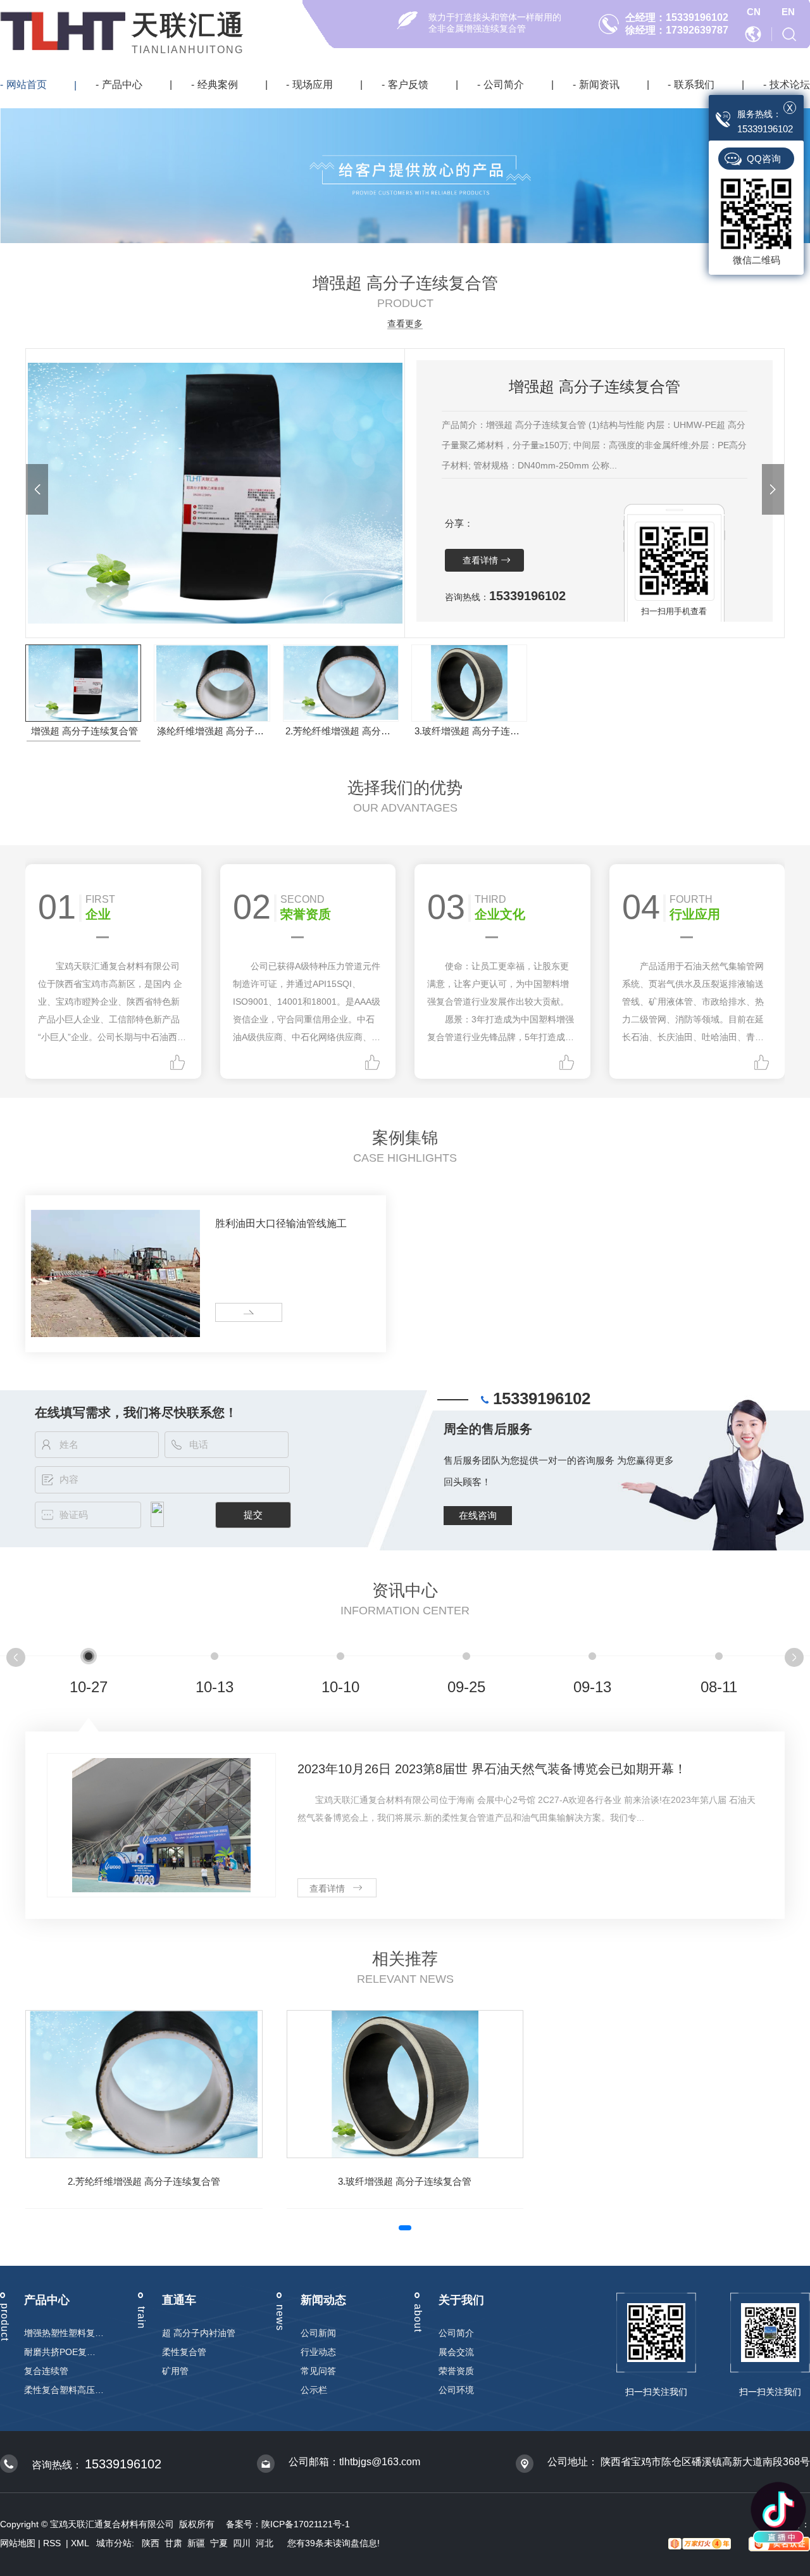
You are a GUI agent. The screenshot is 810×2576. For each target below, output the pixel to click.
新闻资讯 (599, 85)
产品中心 (122, 85)
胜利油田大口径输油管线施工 (281, 1223)
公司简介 (504, 85)
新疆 (196, 2543)
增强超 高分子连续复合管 (84, 731)
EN (788, 12)
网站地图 (18, 2543)
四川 (242, 2543)
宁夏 (219, 2543)
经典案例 (218, 85)
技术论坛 (790, 85)
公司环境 (456, 2390)
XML (81, 2543)
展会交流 (456, 2352)
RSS (53, 2543)
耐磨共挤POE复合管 (64, 2352)
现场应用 (313, 85)
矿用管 (175, 2371)
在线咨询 (478, 1515)
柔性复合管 (184, 2352)
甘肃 (173, 2543)
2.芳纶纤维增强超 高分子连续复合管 (341, 731)
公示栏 (314, 2390)
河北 (265, 2543)
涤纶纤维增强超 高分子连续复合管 (213, 731)
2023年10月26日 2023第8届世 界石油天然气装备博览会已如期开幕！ (492, 1769)
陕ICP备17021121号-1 (306, 2524)
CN (754, 12)
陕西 (151, 2543)
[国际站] (754, 33)
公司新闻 (318, 2333)
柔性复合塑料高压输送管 (64, 2390)
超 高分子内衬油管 (199, 2333)
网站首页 (27, 85)
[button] (37, 489)
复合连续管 (46, 2371)
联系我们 (694, 85)
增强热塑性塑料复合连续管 (64, 2333)
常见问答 (318, 2371)
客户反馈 (408, 85)
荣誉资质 (456, 2371)
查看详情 (480, 560)
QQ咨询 (764, 159)
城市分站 (114, 2543)
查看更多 (405, 324)
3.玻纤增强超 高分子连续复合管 (470, 731)
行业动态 (318, 2352)
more (230, 1313)
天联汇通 (189, 25)
